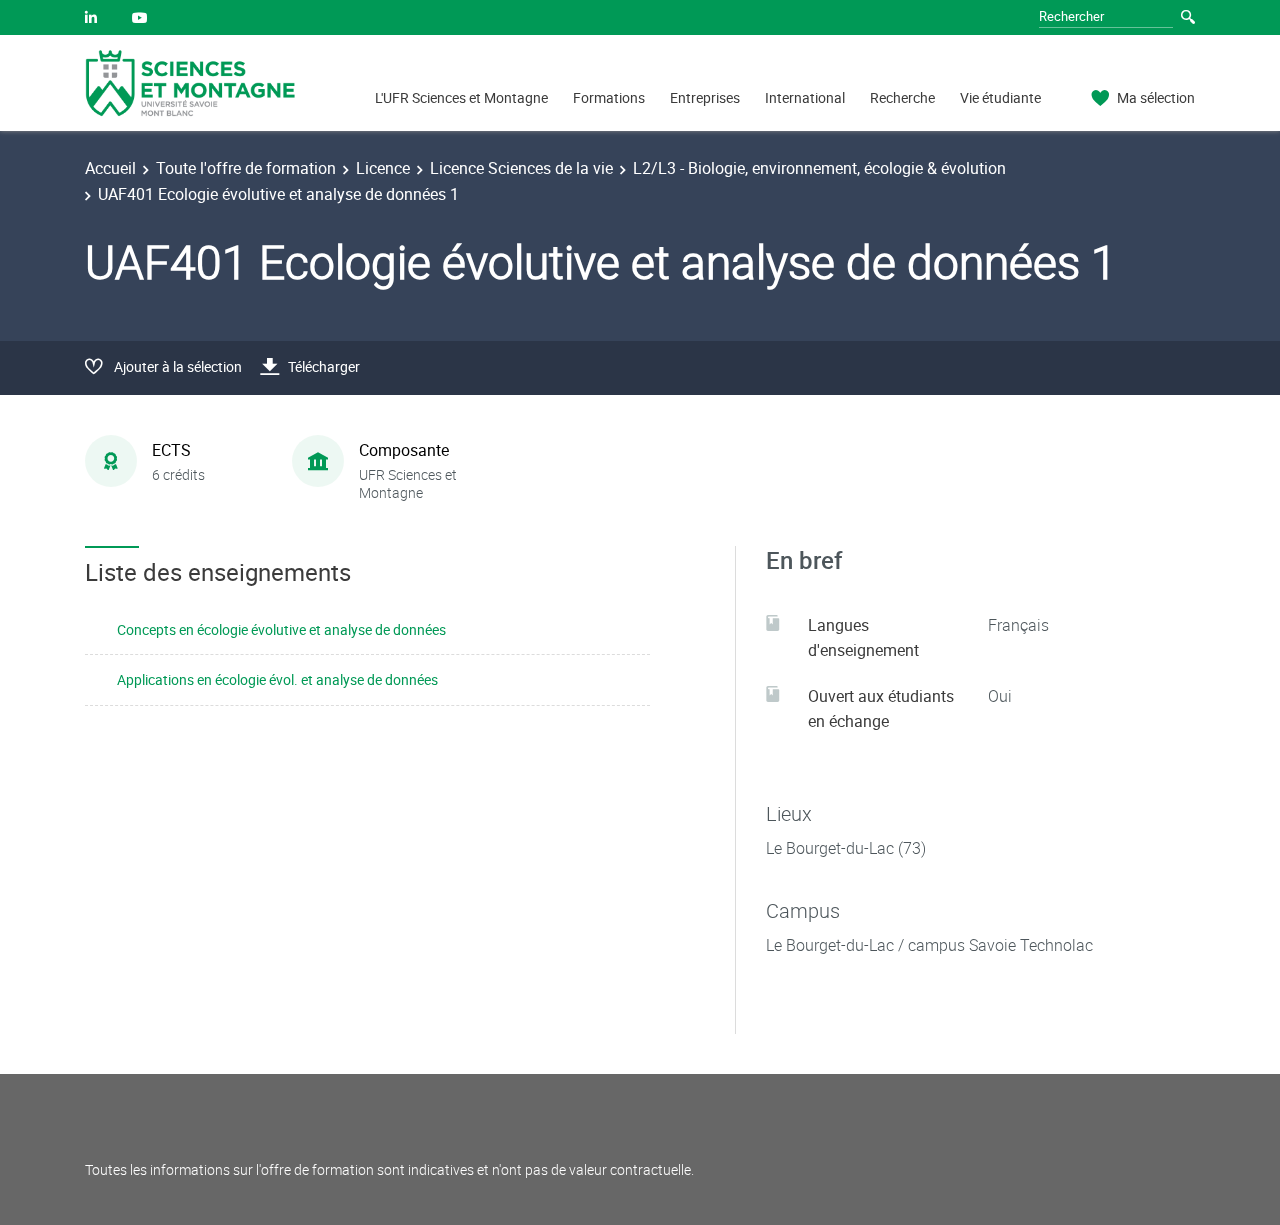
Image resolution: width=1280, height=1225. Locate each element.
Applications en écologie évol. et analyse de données (277, 679)
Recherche (902, 97)
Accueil (110, 168)
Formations (609, 97)
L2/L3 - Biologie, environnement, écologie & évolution (819, 168)
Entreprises (705, 97)
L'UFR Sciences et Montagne (461, 97)
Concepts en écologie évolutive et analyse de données (281, 629)
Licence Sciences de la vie (521, 168)
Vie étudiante (1000, 97)
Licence (383, 168)
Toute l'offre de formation (246, 168)
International (805, 97)
